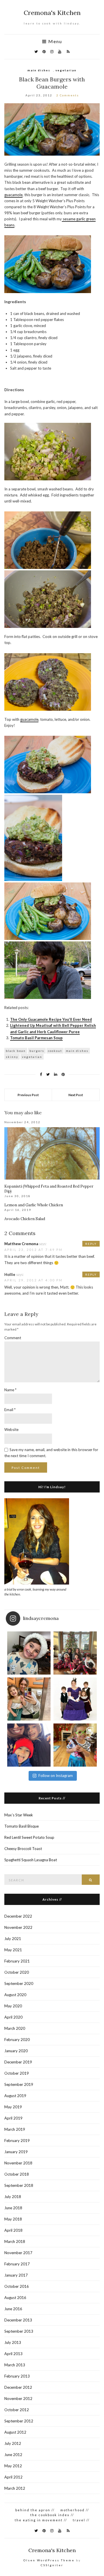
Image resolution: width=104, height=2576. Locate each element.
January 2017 (16, 2275)
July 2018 (13, 2197)
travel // (81, 2520)
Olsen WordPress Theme (49, 2560)
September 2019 (19, 2084)
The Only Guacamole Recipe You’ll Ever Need (51, 1019)
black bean (16, 1051)
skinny (12, 1057)
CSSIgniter (52, 2565)
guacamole (13, 195)
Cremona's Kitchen (52, 13)
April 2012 (13, 2477)
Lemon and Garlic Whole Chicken (34, 1205)
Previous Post (28, 1095)
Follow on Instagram (56, 1776)
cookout (55, 1051)
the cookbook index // (52, 2515)
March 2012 (15, 2488)
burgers (37, 1051)
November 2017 (18, 2253)
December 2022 (18, 1916)
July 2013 (13, 2342)
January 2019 (16, 2152)
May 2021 (13, 1950)
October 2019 (17, 2073)
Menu (54, 41)
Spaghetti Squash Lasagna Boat (31, 1860)
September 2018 (19, 2185)
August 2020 (15, 1995)
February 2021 (17, 1961)
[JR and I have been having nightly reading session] (29, 1653)
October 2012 (17, 2410)
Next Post (76, 1095)
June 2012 (13, 2455)
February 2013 (17, 2376)
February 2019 (17, 2141)
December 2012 (18, 2387)
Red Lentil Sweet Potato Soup (29, 1837)
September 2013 (19, 2331)
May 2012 (13, 2466)
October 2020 (17, 1972)
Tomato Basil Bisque (22, 1826)
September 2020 (19, 1983)
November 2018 (18, 2163)
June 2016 (13, 2309)
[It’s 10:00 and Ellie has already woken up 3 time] (29, 1699)
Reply (91, 1244)
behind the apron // (35, 2510)
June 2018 (13, 2208)
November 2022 (18, 1927)
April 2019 (13, 2118)
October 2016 (17, 2286)
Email (10, 1410)
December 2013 (18, 2320)
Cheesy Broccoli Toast (23, 1849)
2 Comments (68, 95)
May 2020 (13, 2006)
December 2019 (18, 2062)
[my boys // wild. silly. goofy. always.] (29, 1745)
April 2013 (13, 2354)
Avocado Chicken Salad (25, 1219)
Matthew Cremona (21, 1244)
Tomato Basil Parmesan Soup (36, 1038)
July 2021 (13, 1939)
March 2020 (15, 2028)
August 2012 (15, 2432)
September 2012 (19, 2421)
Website (11, 1430)
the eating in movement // (41, 2520)
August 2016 (15, 2298)
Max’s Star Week (19, 1815)
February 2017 (17, 2264)
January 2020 (16, 2051)
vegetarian (66, 70)
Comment (13, 1338)
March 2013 (15, 2365)
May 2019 (13, 2107)
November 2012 (18, 2399)
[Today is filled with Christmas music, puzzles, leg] (75, 1653)
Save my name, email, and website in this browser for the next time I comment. (51, 1453)
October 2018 (17, 2174)
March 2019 (15, 2129)
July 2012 (13, 2443)
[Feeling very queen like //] (75, 1699)
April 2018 (13, 2230)
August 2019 (15, 2096)
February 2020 (17, 2040)
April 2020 (13, 2017)
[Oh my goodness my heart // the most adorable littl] (75, 1745)
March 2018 (15, 2241)
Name (10, 1390)
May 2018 (13, 2219)
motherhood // (75, 2510)
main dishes (39, 70)
